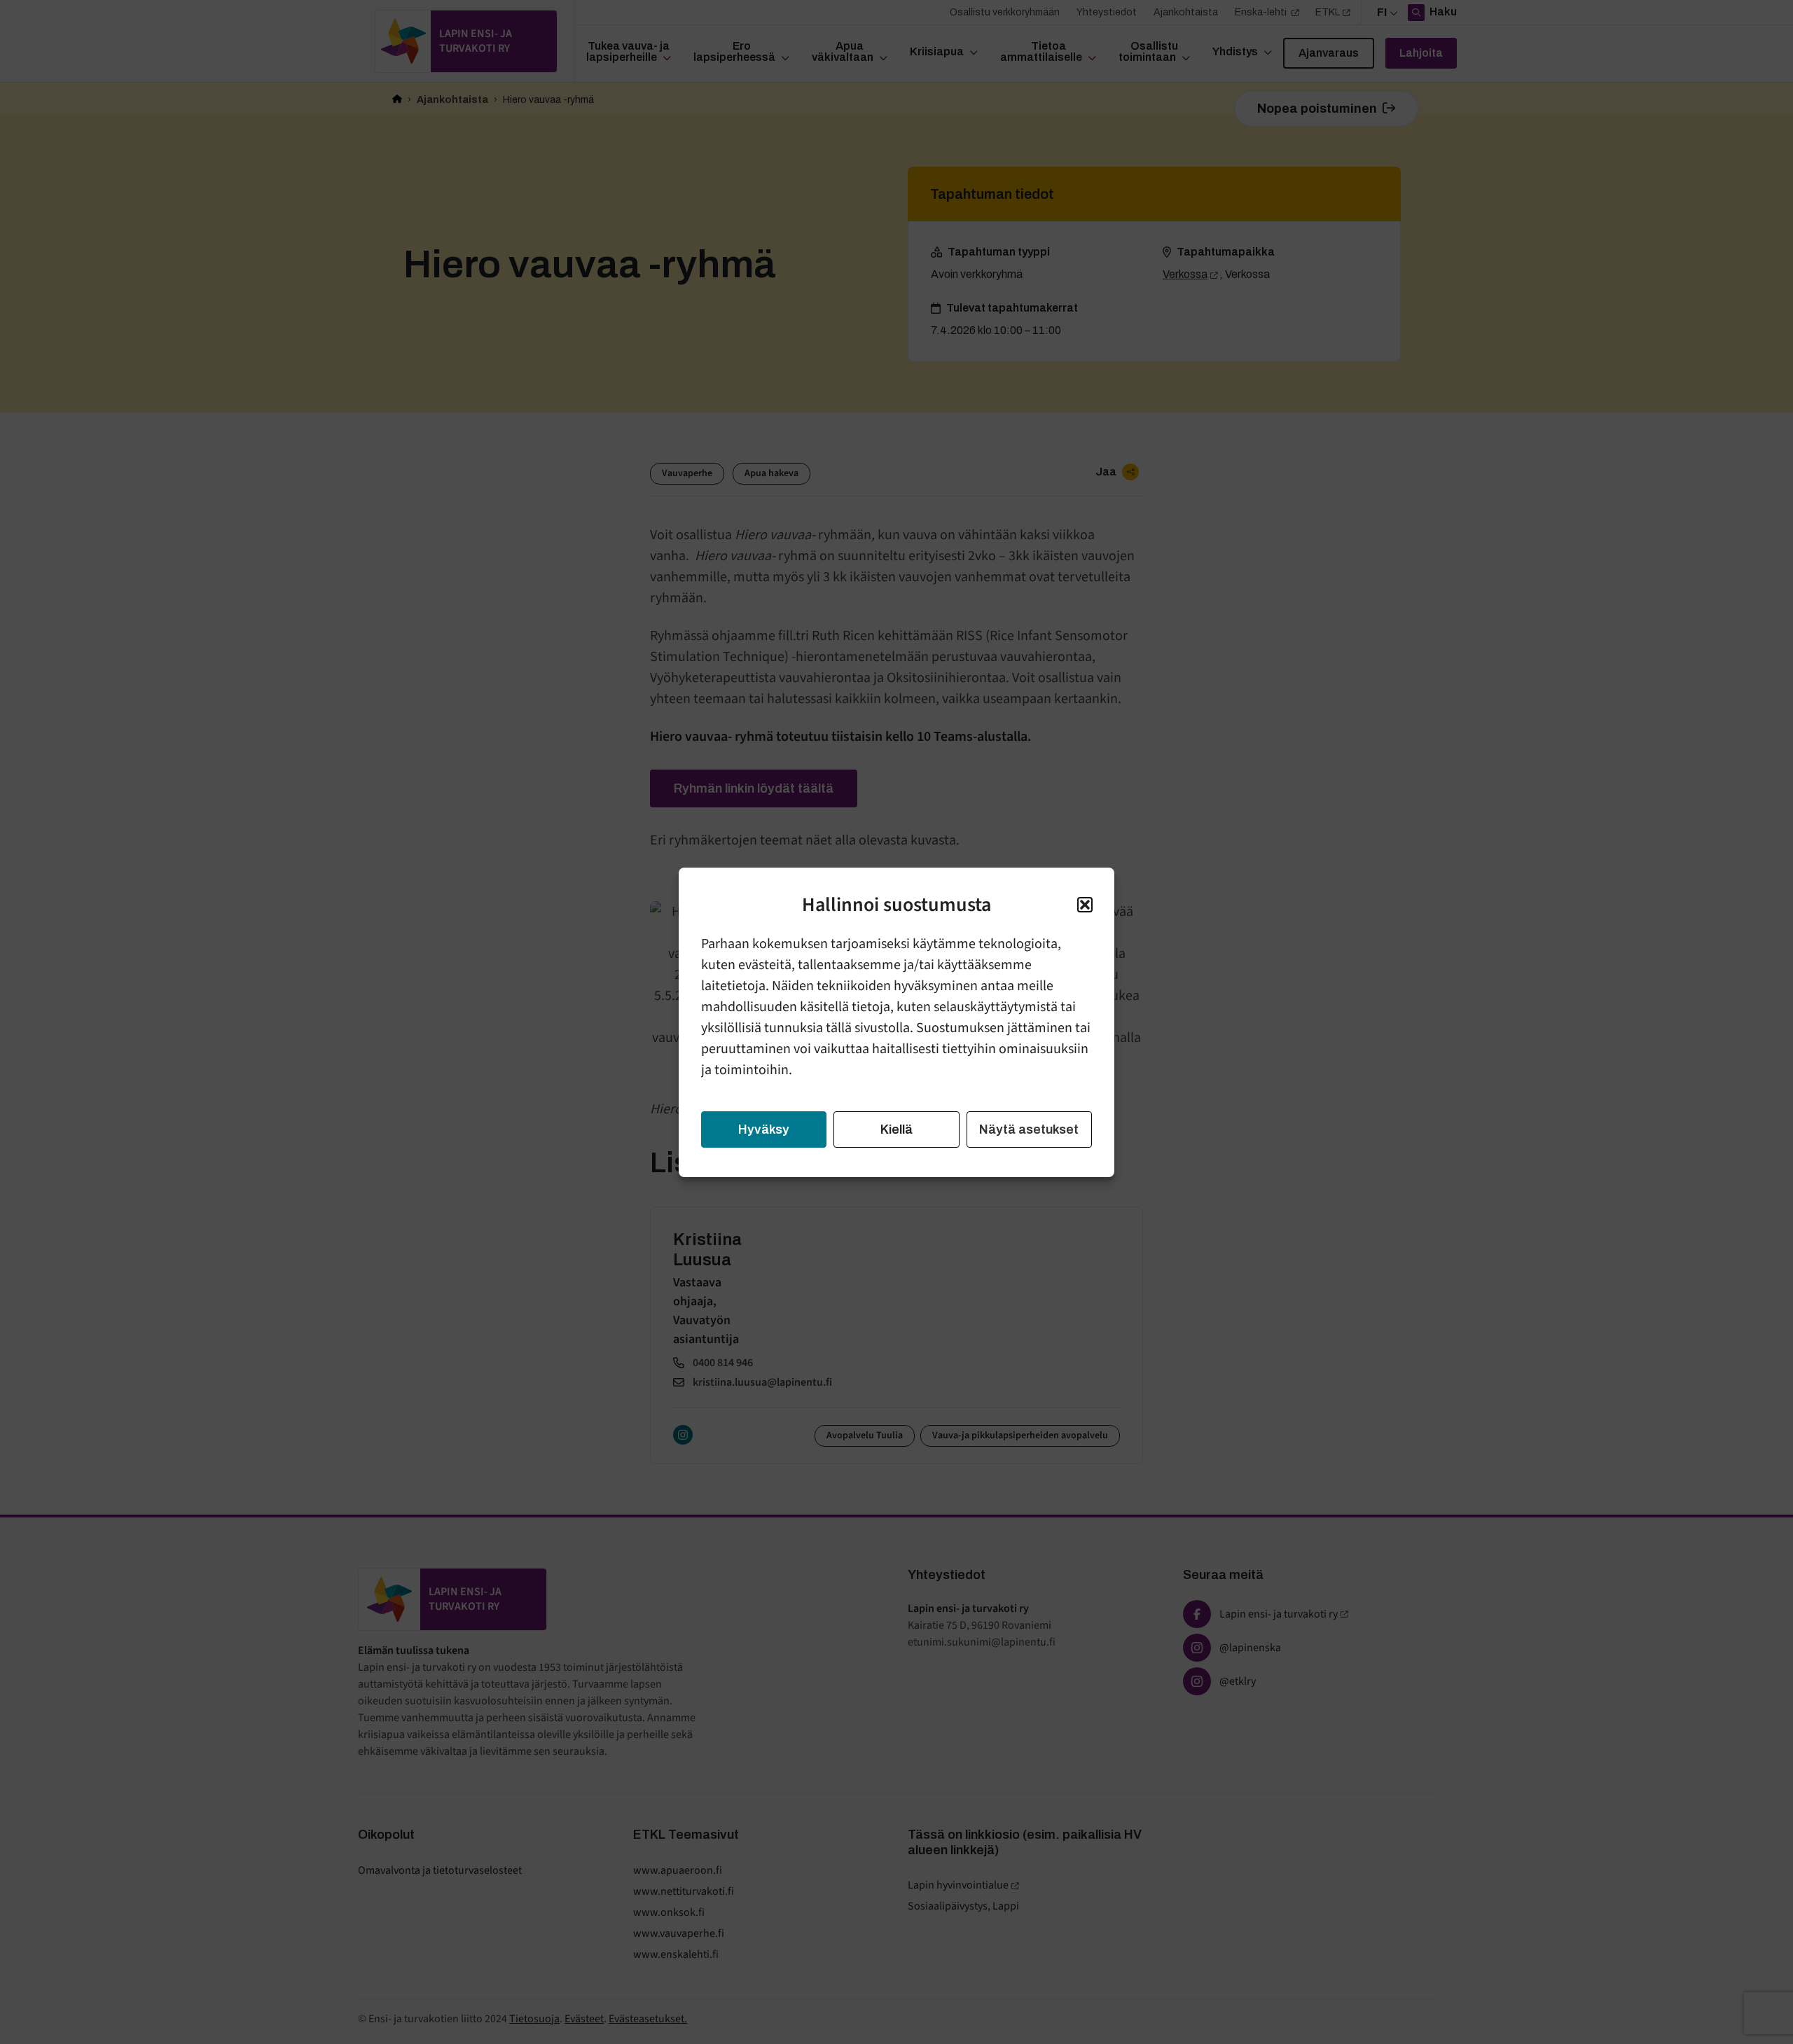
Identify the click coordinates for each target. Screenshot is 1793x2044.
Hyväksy (764, 1129)
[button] (1085, 905)
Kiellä (896, 1129)
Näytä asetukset (1029, 1129)
